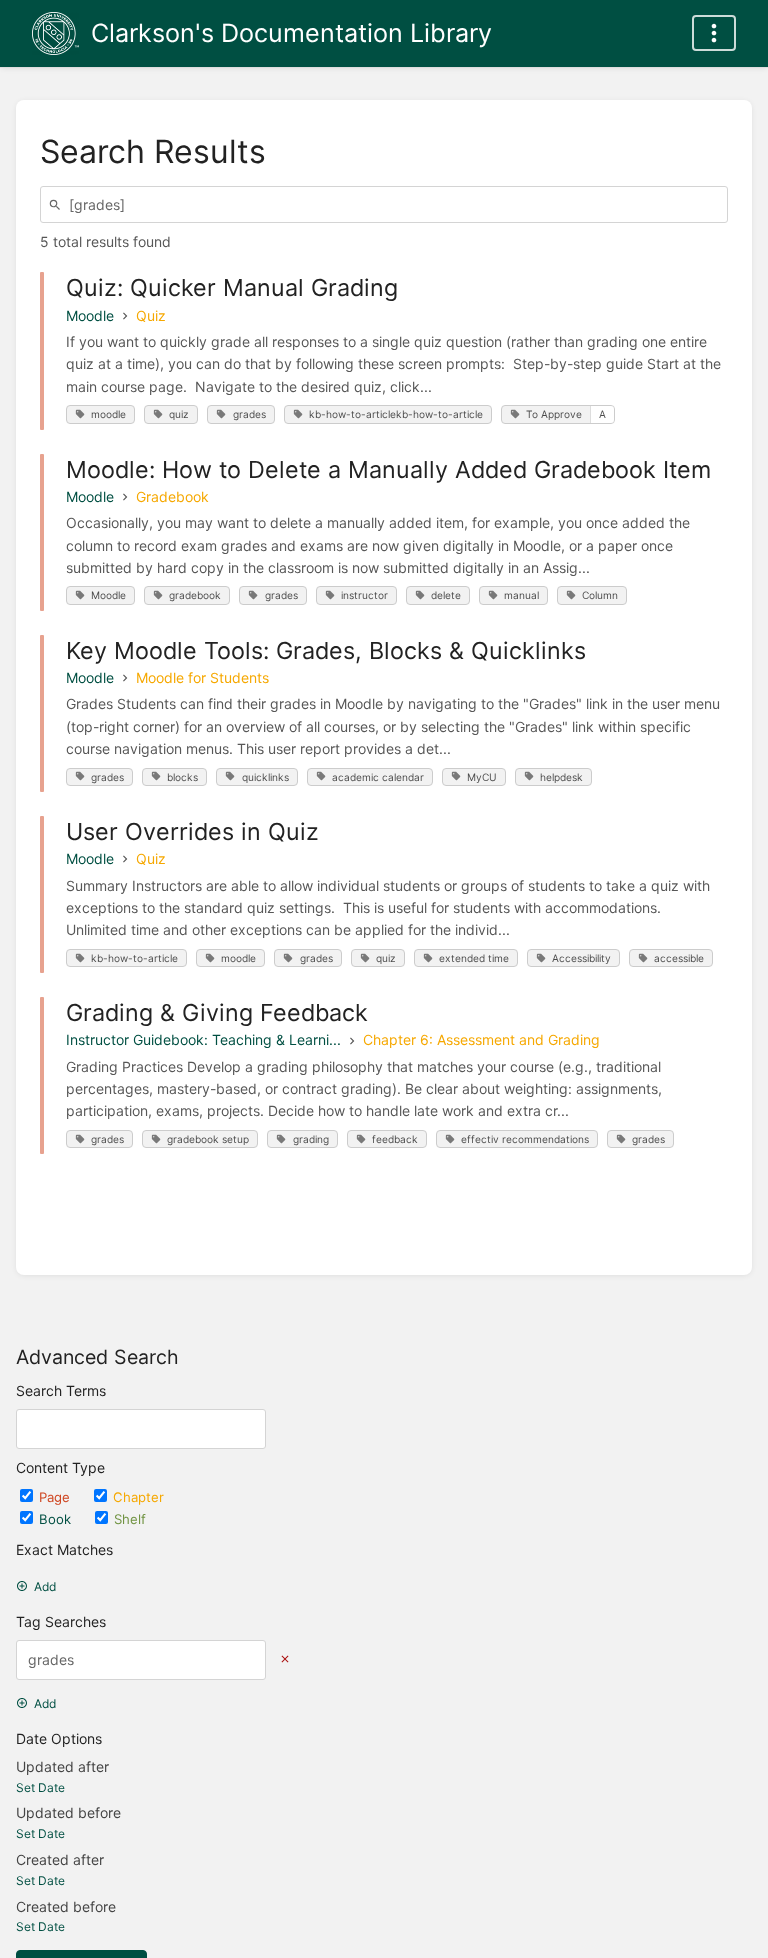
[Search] (58, 204)
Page (56, 1497)
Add (45, 1586)
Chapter (138, 1497)
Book (57, 1519)
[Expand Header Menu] (714, 33)
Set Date (40, 1787)
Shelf (130, 1519)
